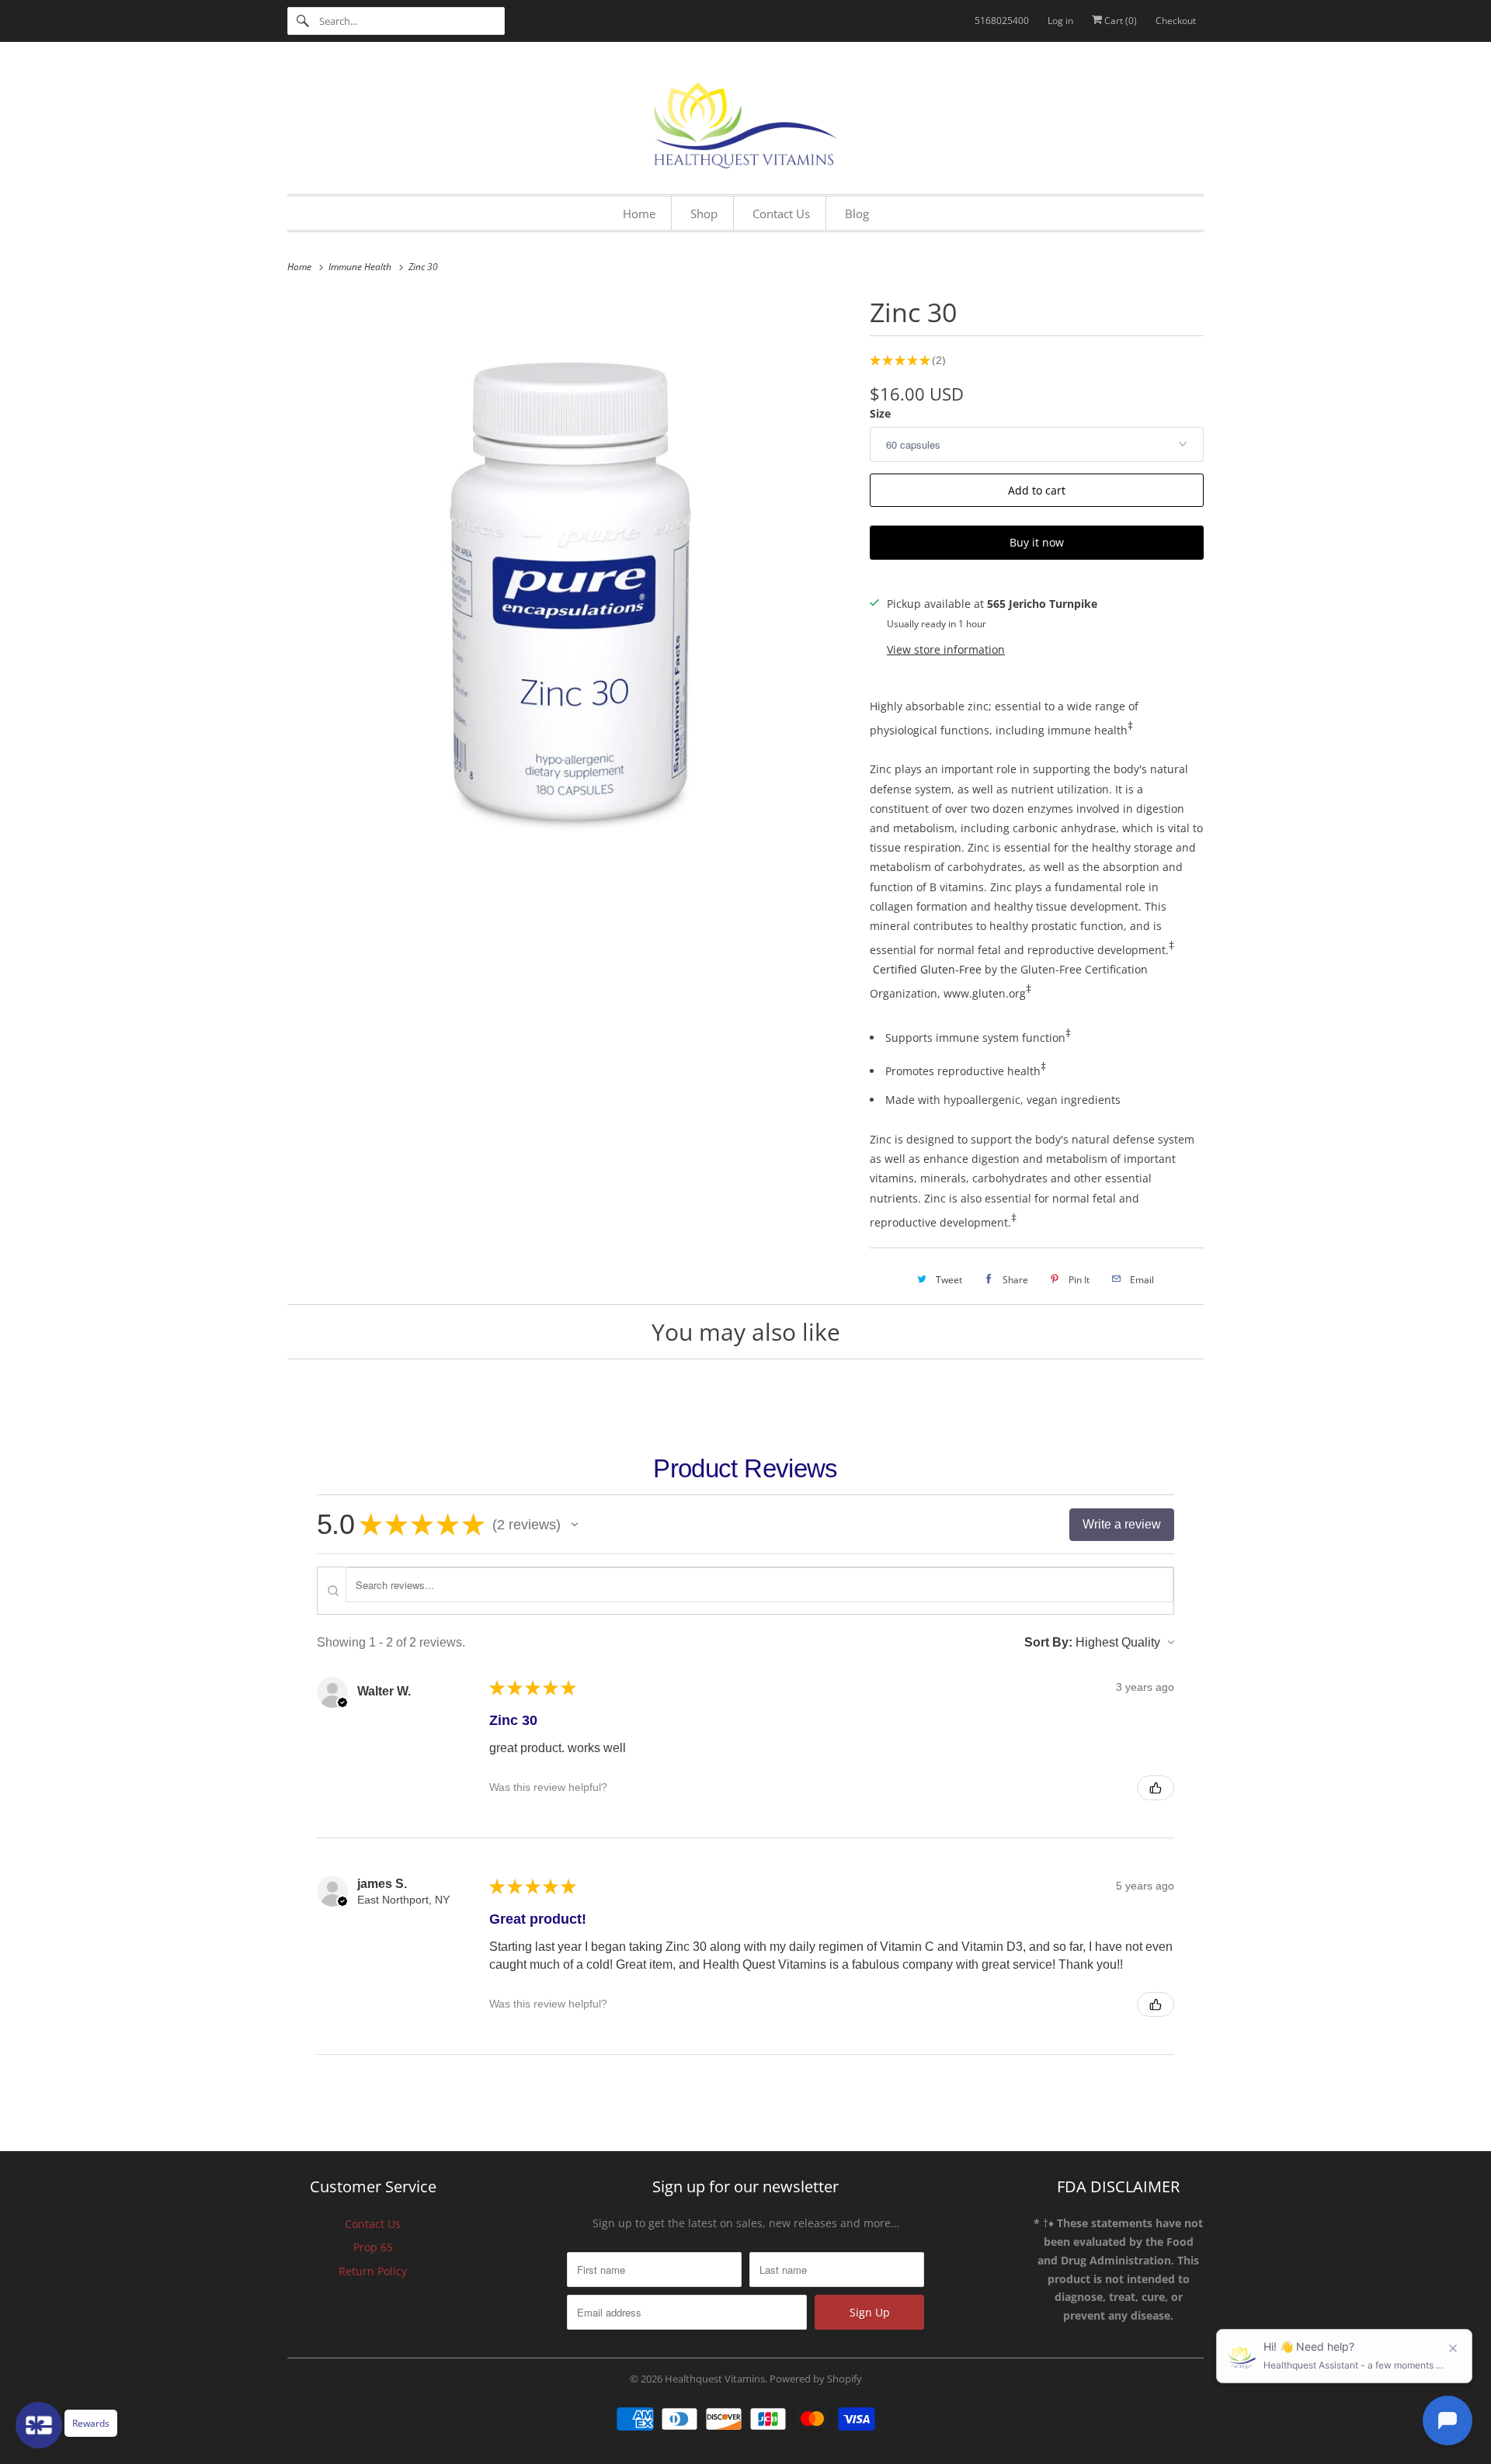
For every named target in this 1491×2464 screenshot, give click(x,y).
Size (880, 413)
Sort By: (1048, 1642)
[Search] (303, 21)
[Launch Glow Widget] (39, 2425)
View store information (946, 649)
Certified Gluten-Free (927, 969)
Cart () (1119, 21)
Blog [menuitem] (857, 213)
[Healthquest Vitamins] (745, 122)
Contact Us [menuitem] (781, 213)
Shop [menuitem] (704, 213)
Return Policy (373, 2271)
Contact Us (373, 2224)
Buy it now (1037, 542)
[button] (575, 1525)
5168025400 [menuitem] (1002, 21)
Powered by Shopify (816, 2379)
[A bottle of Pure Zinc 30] (571, 574)
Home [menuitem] (639, 213)
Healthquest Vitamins (715, 2379)
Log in (1060, 21)
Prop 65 (373, 2247)
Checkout (1176, 21)
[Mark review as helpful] (1156, 1788)
